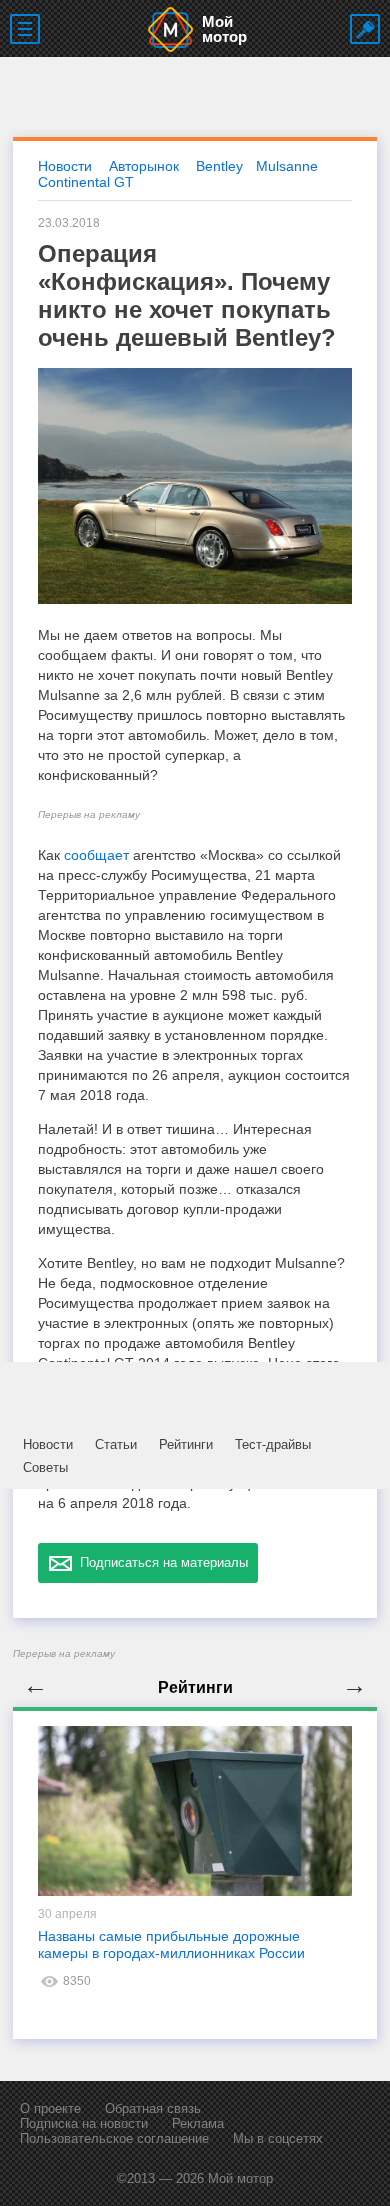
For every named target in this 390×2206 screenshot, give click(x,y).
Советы (45, 1467)
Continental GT (86, 182)
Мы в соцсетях (278, 2138)
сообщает (96, 855)
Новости (48, 1444)
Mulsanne (287, 166)
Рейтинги (186, 1444)
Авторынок (144, 166)
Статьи (116, 1444)
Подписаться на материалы (160, 1562)
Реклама (198, 2123)
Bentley (219, 166)
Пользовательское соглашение (114, 2138)
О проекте (50, 2108)
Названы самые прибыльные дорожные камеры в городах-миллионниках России (171, 1944)
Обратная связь (153, 2108)
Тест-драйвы (273, 1444)
